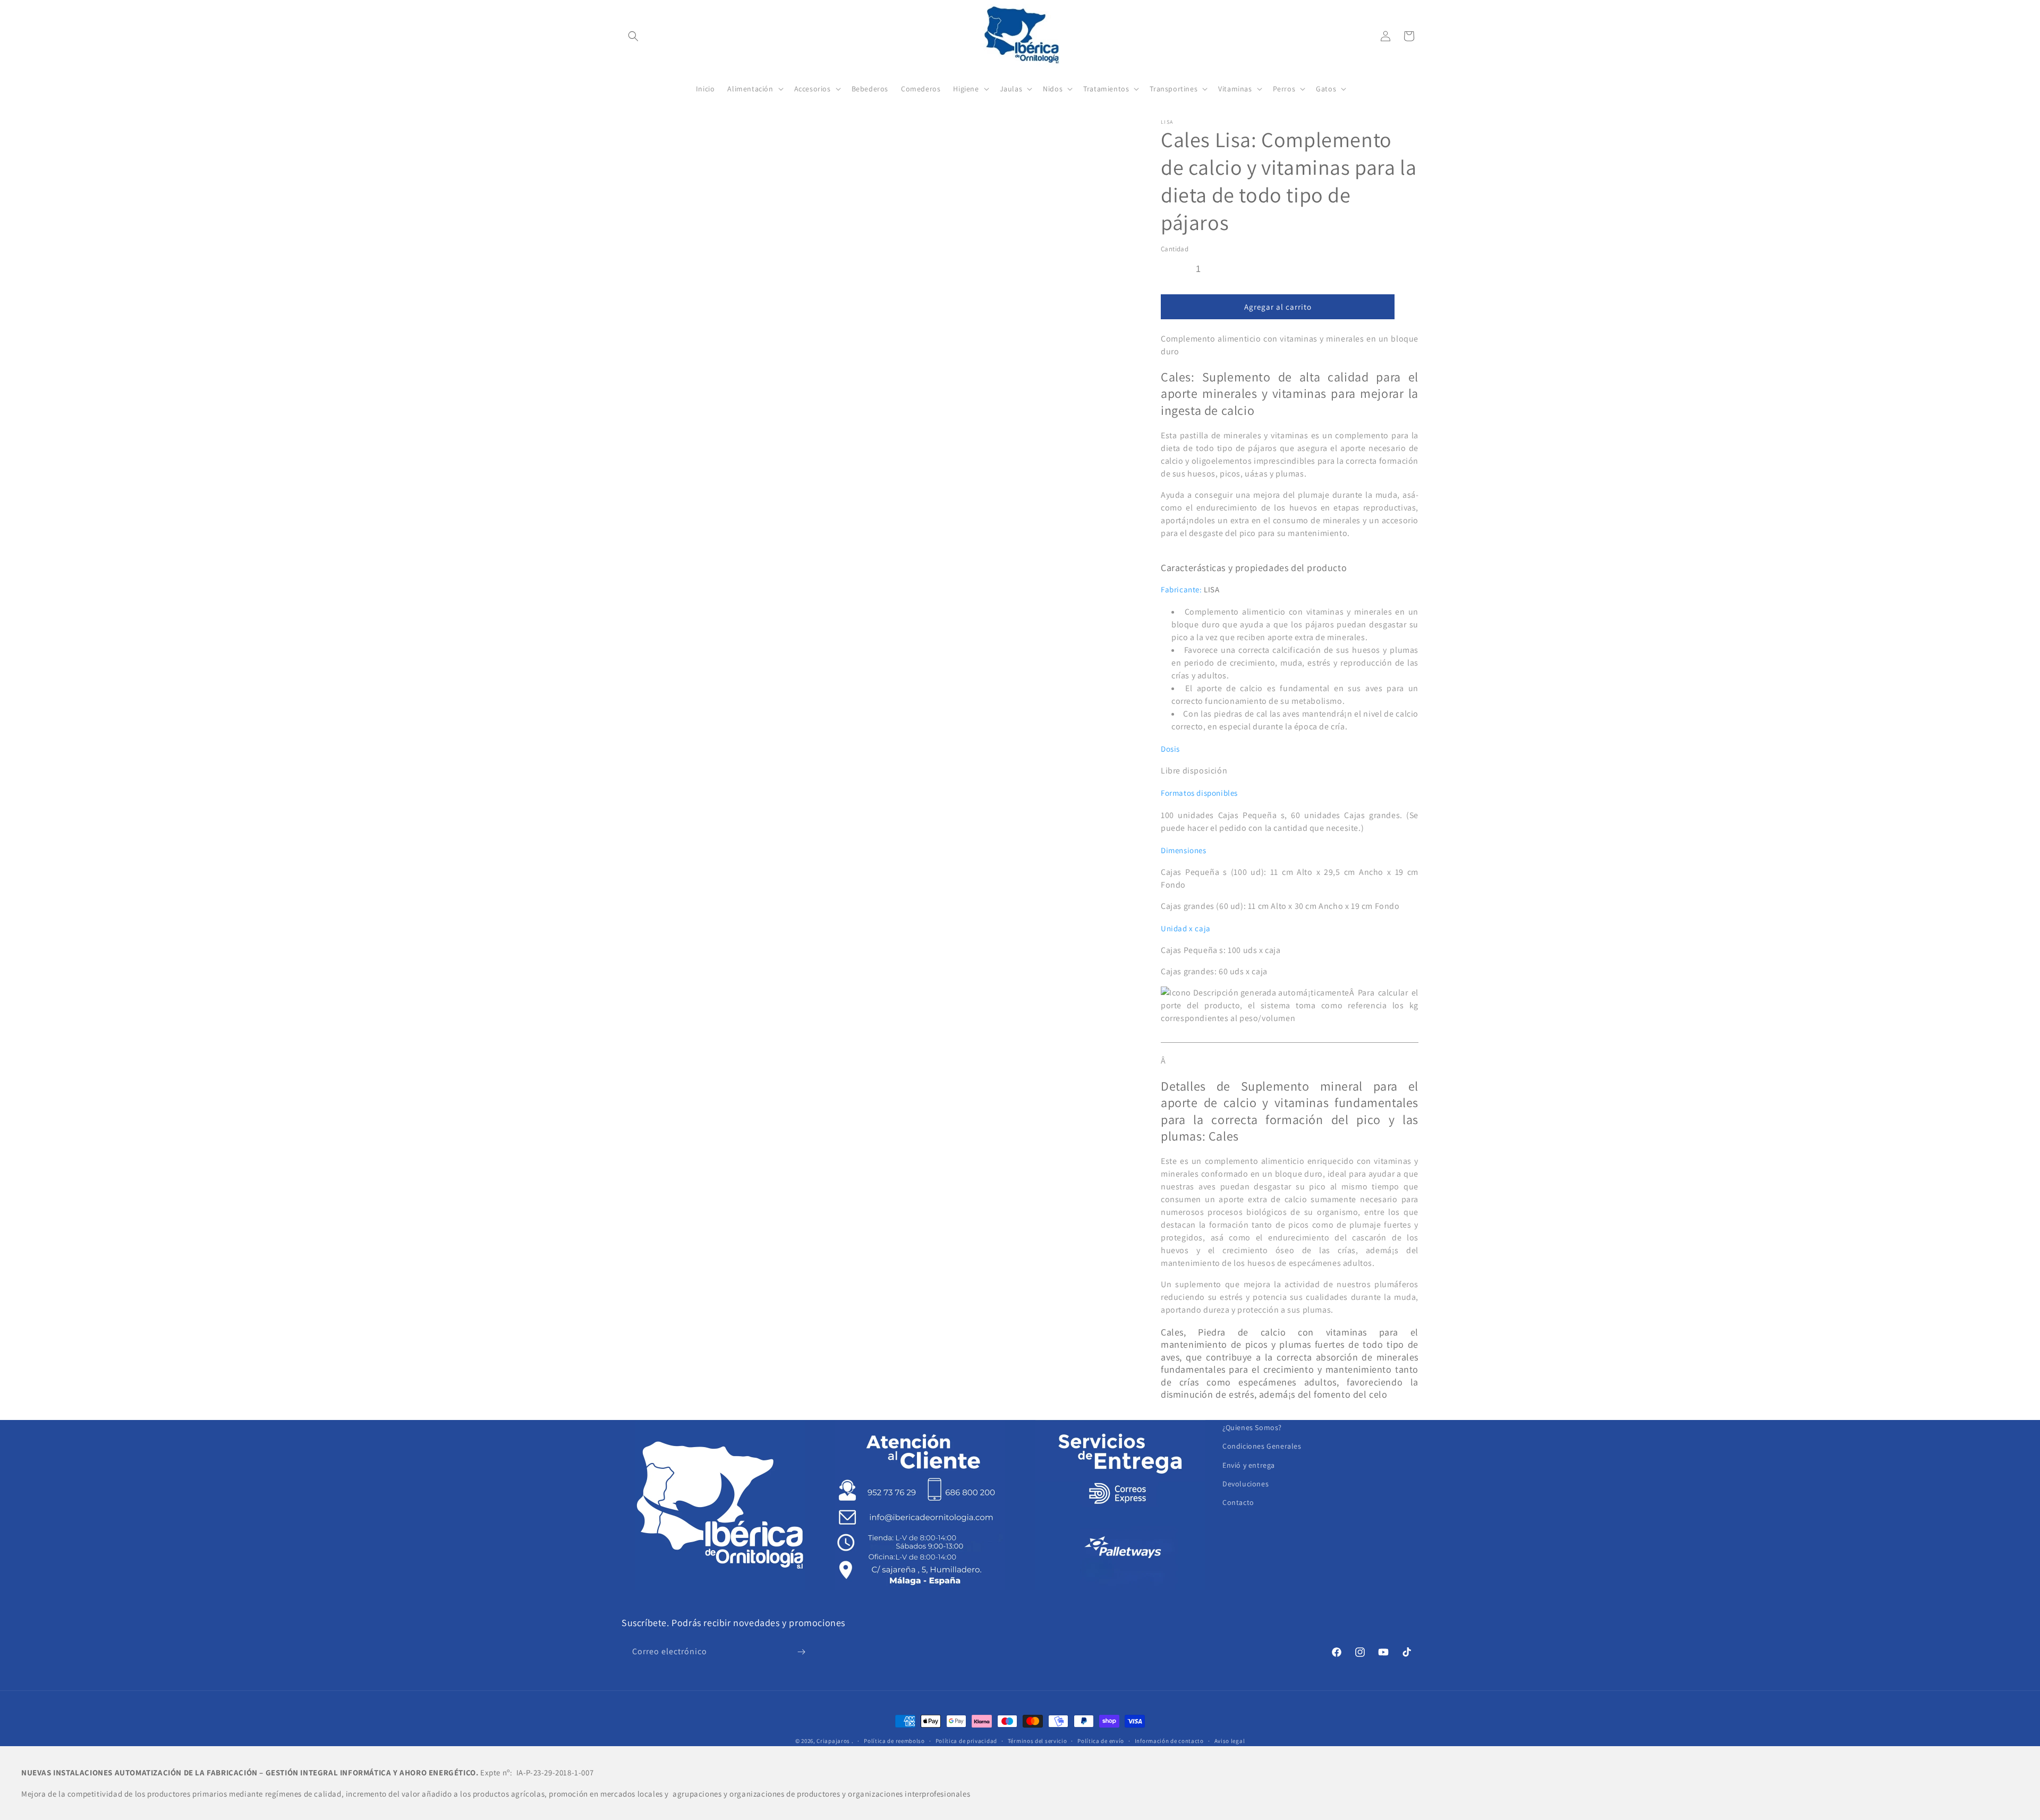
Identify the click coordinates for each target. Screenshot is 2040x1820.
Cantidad (1175, 249)
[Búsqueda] (633, 36)
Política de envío (1101, 1741)
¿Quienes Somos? (1252, 1427)
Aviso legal (1230, 1741)
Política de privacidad (966, 1741)
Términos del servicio (1038, 1741)
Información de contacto (1169, 1741)
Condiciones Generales (1262, 1446)
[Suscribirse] (801, 1652)
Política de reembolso (894, 1741)
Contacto (1238, 1502)
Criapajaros (833, 1741)
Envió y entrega (1249, 1465)
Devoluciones (1246, 1484)
